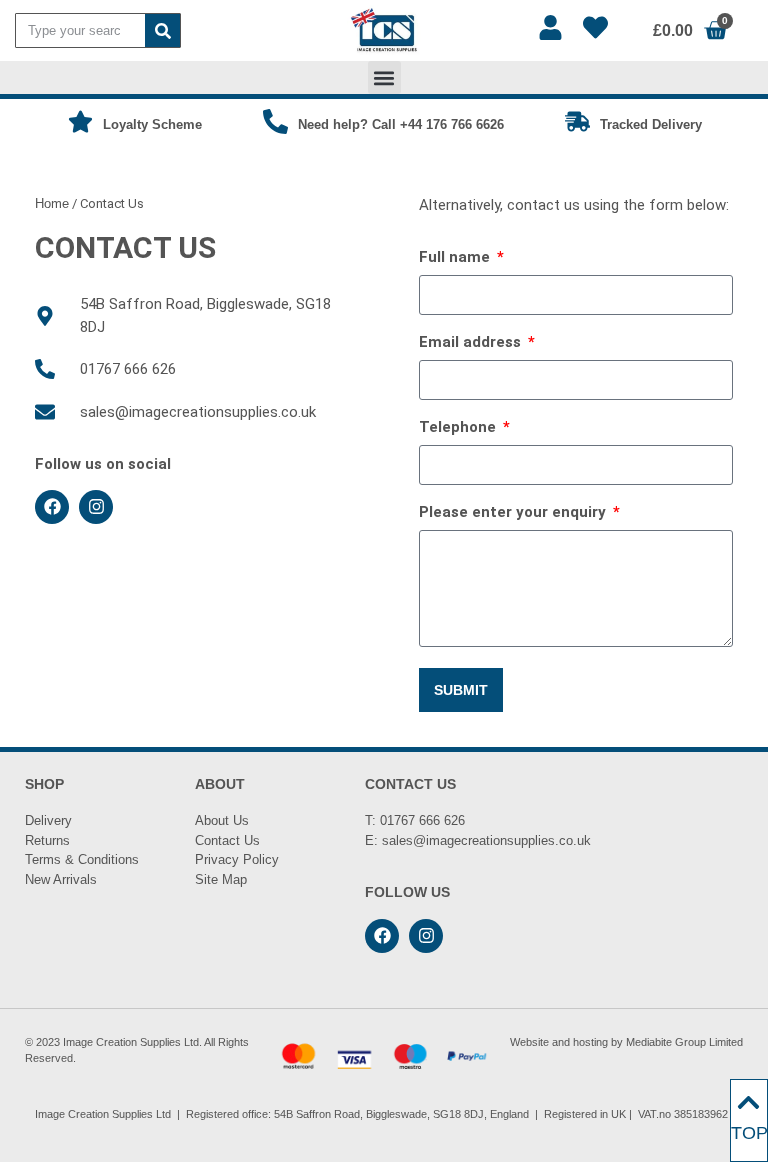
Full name (456, 258)
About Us (222, 820)
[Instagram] (96, 507)
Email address (472, 343)
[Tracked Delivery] (577, 121)
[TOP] (748, 1102)
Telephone (459, 428)
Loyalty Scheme (152, 124)
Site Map (221, 879)
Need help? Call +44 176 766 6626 (401, 124)
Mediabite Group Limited (684, 1042)
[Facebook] (52, 507)
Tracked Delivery (651, 124)
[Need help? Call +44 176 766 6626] (275, 121)
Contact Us (227, 840)
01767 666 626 (422, 820)
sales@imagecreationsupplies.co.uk (486, 840)
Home (52, 203)
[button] (384, 77)
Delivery (48, 820)
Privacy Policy (237, 859)
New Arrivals (61, 879)
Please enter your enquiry (514, 513)
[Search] (162, 30)
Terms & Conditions (82, 859)
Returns (47, 840)
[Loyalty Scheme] (80, 121)
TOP (749, 1133)
